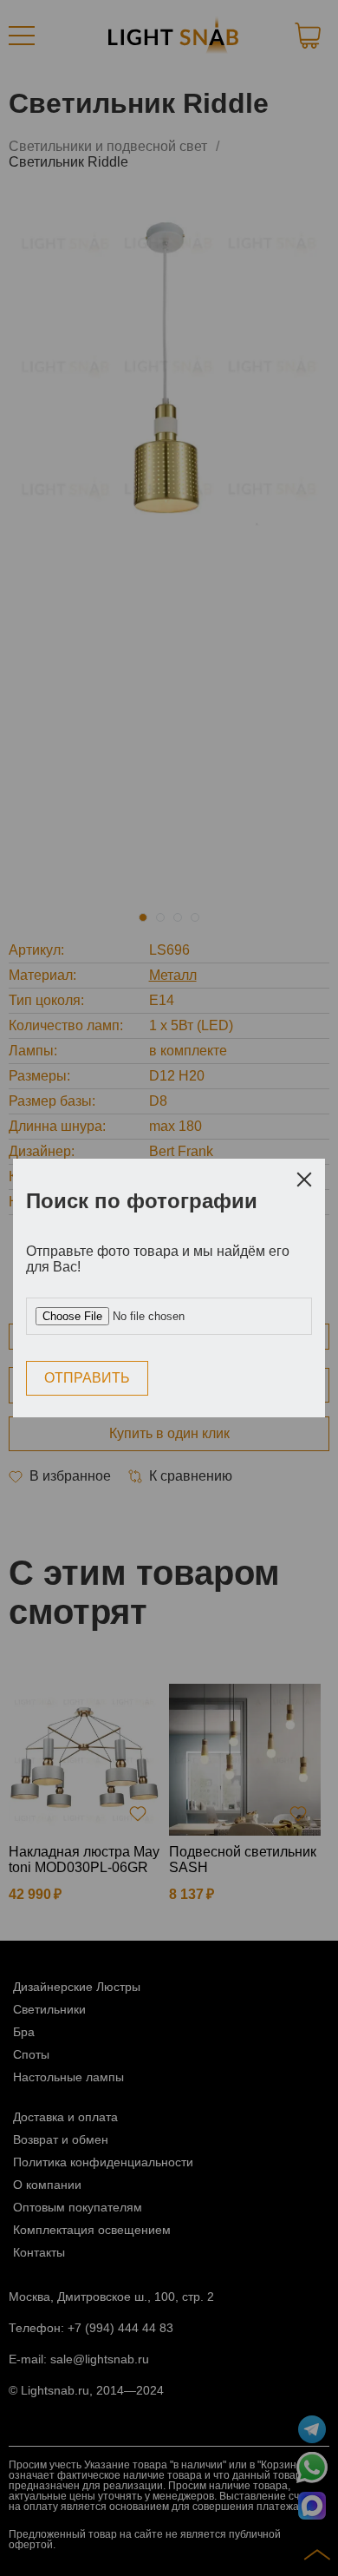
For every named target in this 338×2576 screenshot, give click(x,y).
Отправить (87, 1378)
